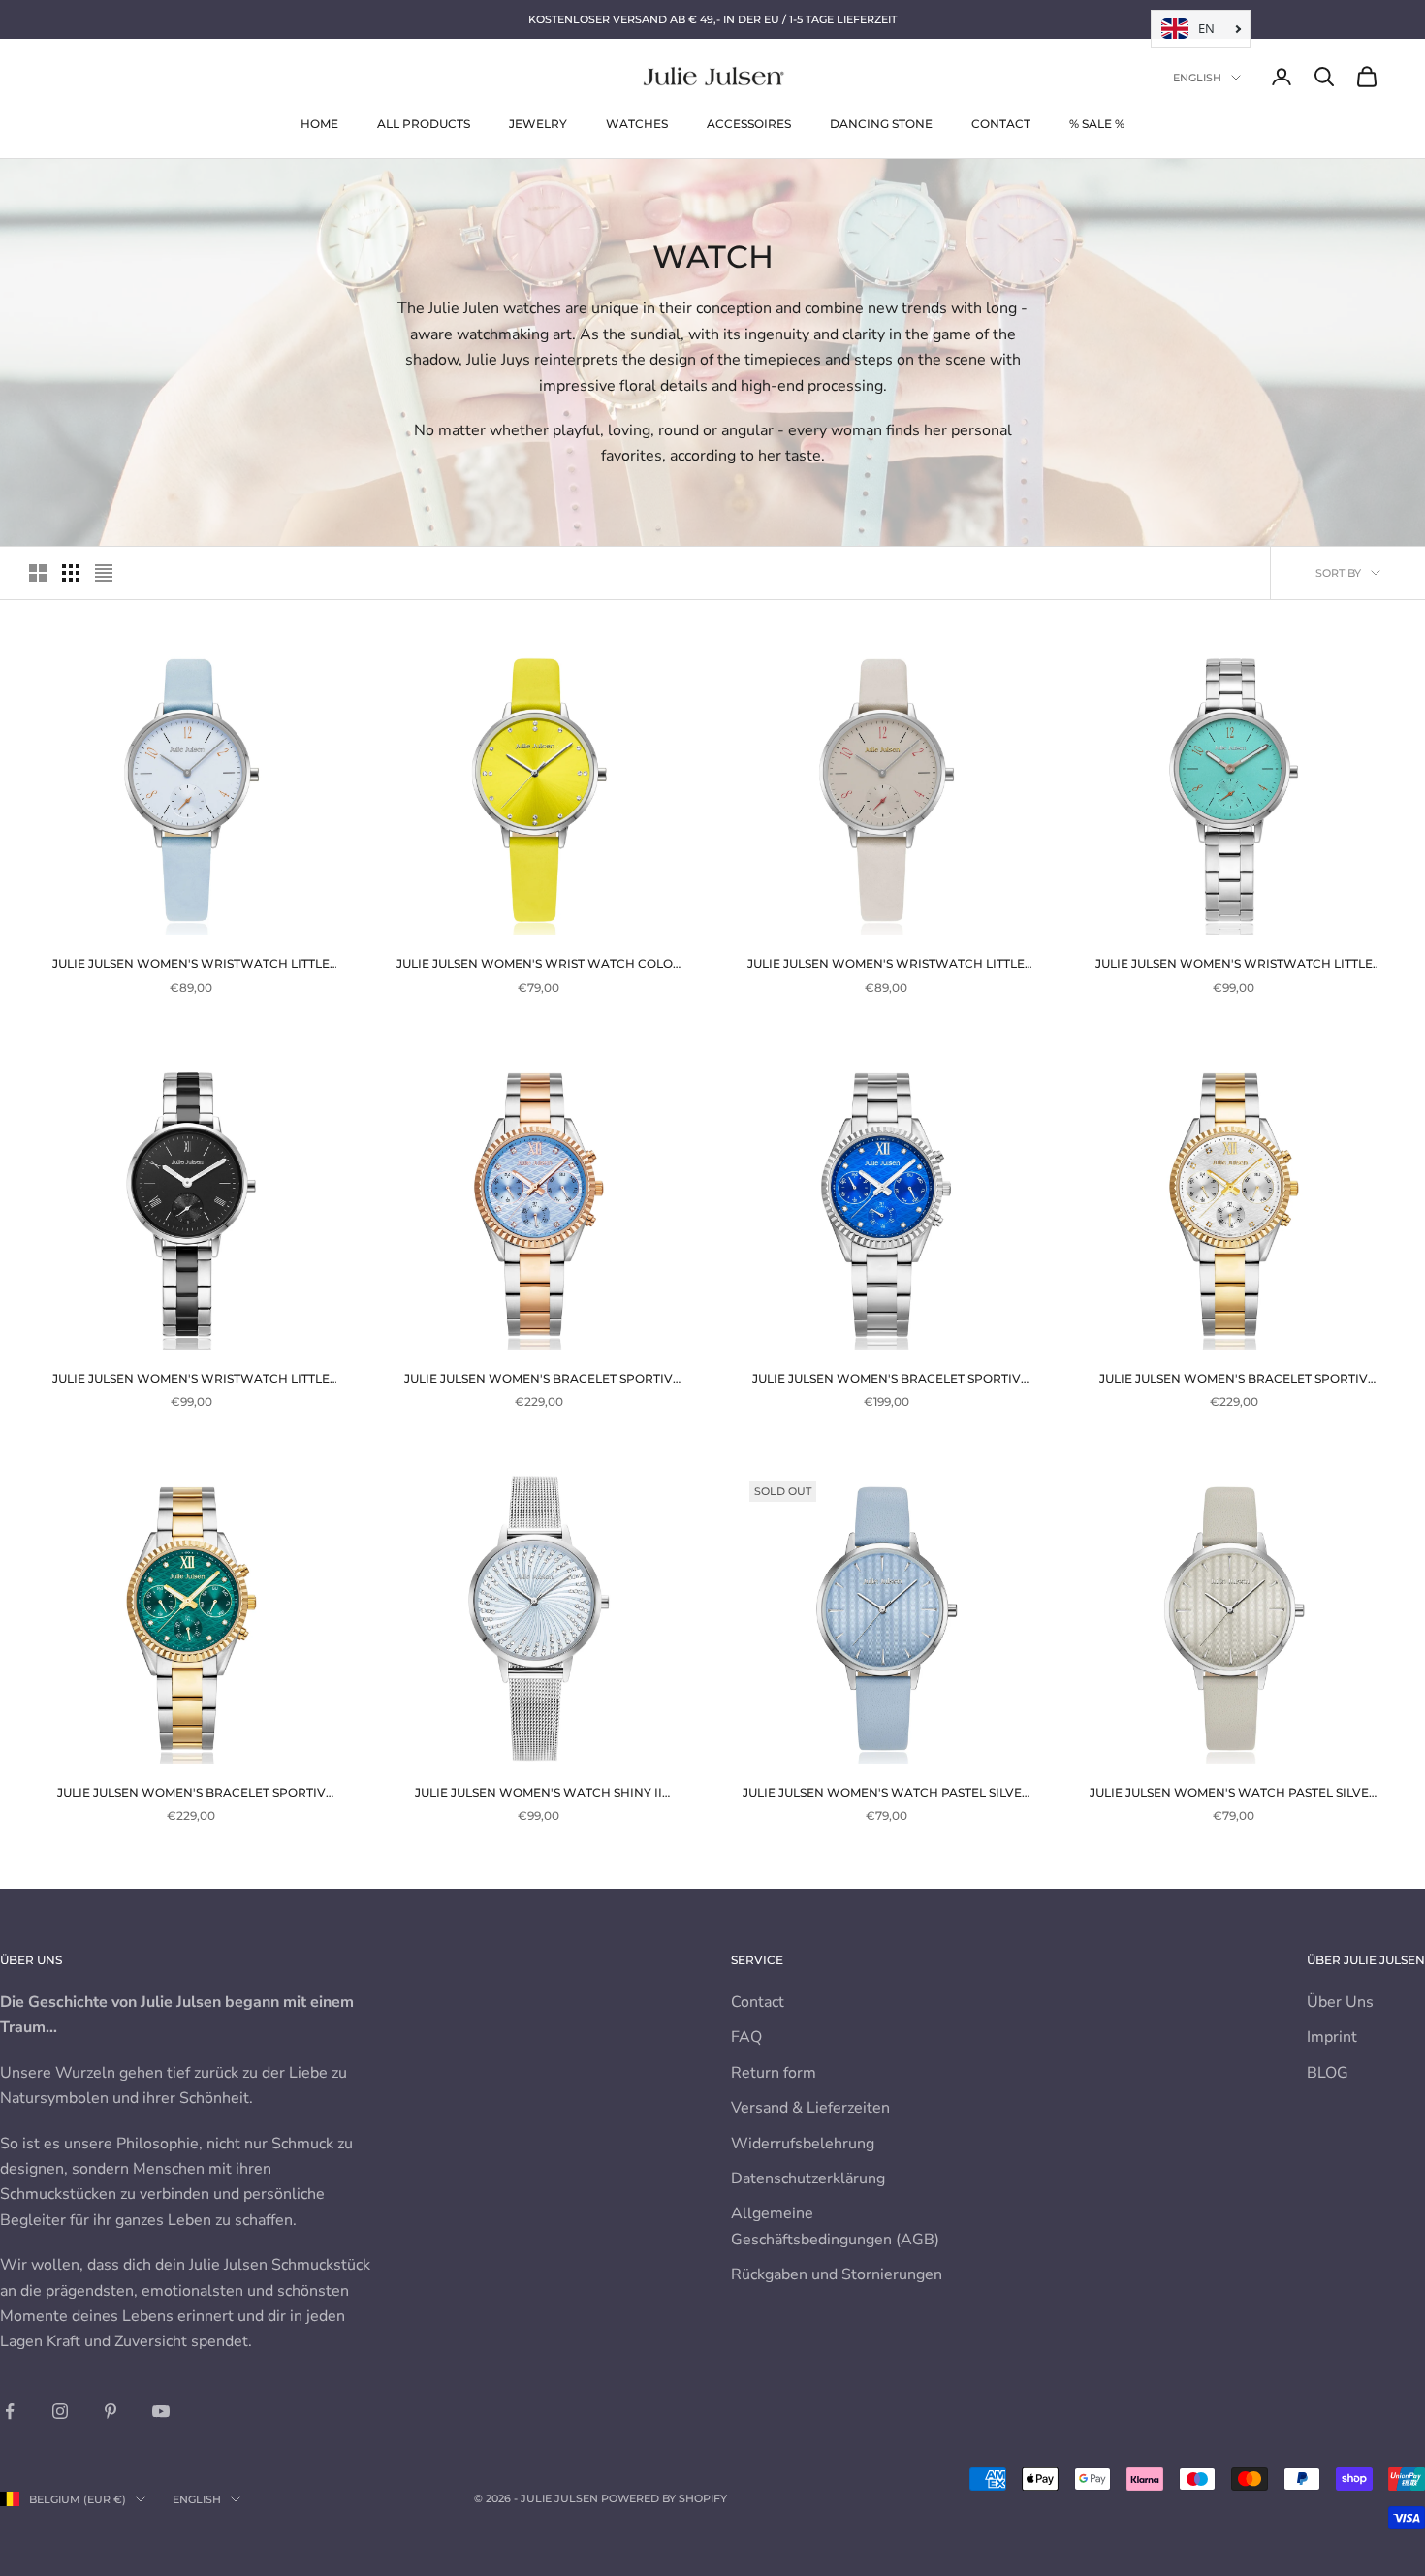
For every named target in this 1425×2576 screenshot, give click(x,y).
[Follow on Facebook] (10, 2411)
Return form (774, 2073)
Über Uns (1340, 2002)
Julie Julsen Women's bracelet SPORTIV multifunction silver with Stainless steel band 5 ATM (887, 1380)
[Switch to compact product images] (104, 573)
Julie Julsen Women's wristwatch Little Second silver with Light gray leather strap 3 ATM (886, 965)
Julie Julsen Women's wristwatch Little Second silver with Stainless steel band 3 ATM (1234, 965)
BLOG (1328, 2073)
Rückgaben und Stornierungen (837, 2274)
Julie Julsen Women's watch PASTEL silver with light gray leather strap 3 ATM (1234, 1794)
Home (319, 124)
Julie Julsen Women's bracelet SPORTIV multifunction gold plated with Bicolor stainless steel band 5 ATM (1234, 1380)
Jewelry (538, 124)
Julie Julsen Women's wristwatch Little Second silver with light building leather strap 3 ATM (191, 965)
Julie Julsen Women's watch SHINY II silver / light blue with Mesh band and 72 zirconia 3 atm (538, 1794)
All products (424, 124)
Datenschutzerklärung (808, 2178)
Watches (637, 124)
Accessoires (749, 124)
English (1197, 78)
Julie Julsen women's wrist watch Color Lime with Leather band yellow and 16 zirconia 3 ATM (539, 965)
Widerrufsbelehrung (803, 2144)
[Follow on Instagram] (60, 2411)
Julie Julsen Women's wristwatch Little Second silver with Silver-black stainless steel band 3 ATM (191, 1380)
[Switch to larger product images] (38, 573)
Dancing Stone (881, 124)
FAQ (746, 2037)
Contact (1001, 124)
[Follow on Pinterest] (111, 2411)
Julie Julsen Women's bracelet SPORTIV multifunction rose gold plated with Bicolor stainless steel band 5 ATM (538, 1380)
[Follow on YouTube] (161, 2411)
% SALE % (1097, 124)
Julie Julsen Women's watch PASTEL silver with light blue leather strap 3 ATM (887, 1794)
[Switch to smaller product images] (71, 573)
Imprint (1332, 2037)
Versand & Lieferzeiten (810, 2108)
